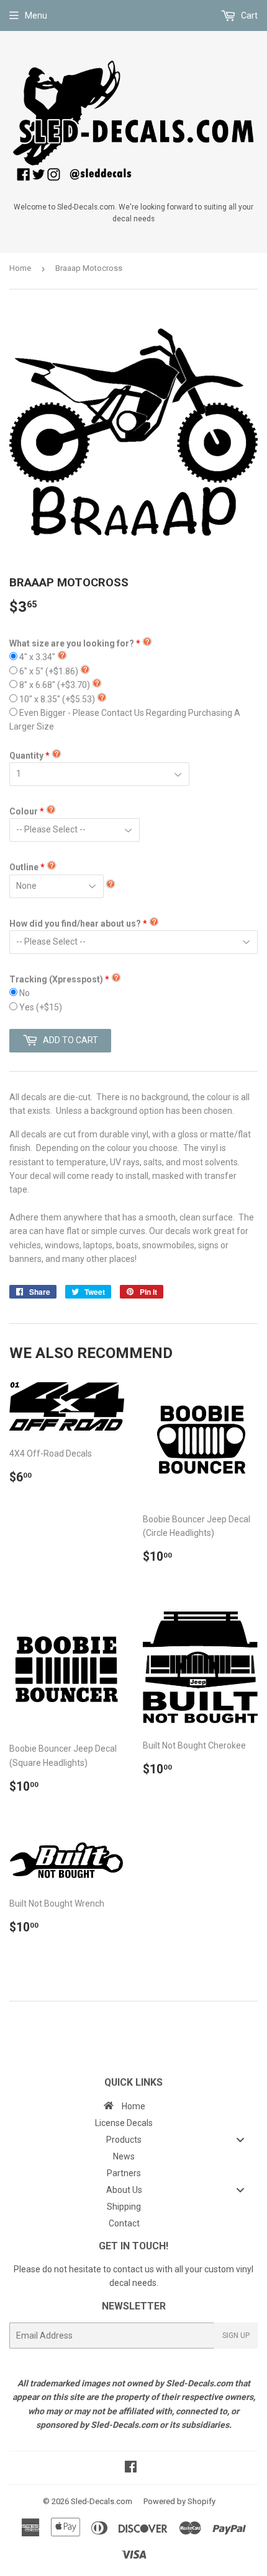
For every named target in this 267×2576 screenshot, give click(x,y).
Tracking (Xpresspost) (56, 979)
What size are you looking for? (72, 643)
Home (20, 268)
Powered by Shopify (179, 2501)
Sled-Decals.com (102, 2501)
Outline (24, 867)
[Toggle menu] (240, 2140)
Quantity (26, 756)
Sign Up (236, 2336)
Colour (24, 811)
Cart (248, 15)
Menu (36, 15)
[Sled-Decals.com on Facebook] (131, 2468)
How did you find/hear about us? (75, 924)
